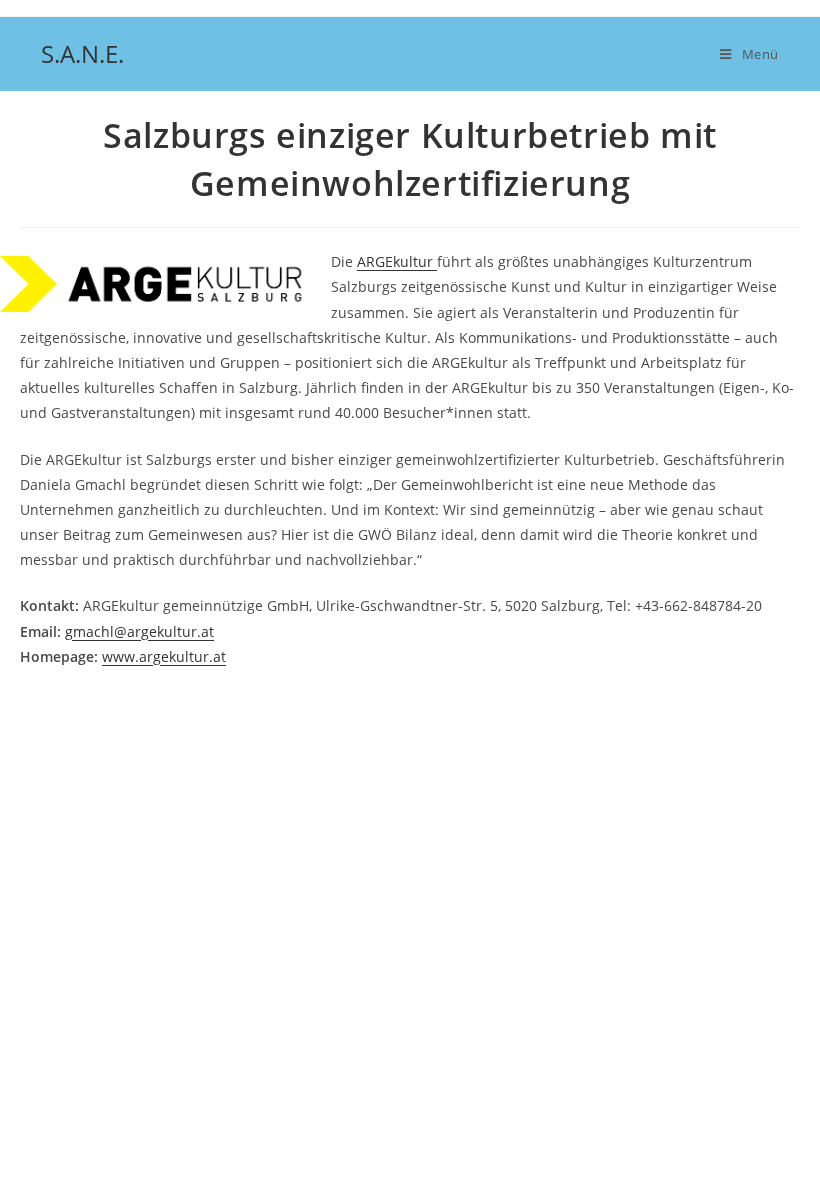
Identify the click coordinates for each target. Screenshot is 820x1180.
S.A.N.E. (82, 53)
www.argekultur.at (164, 656)
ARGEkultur (397, 261)
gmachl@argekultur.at (139, 631)
